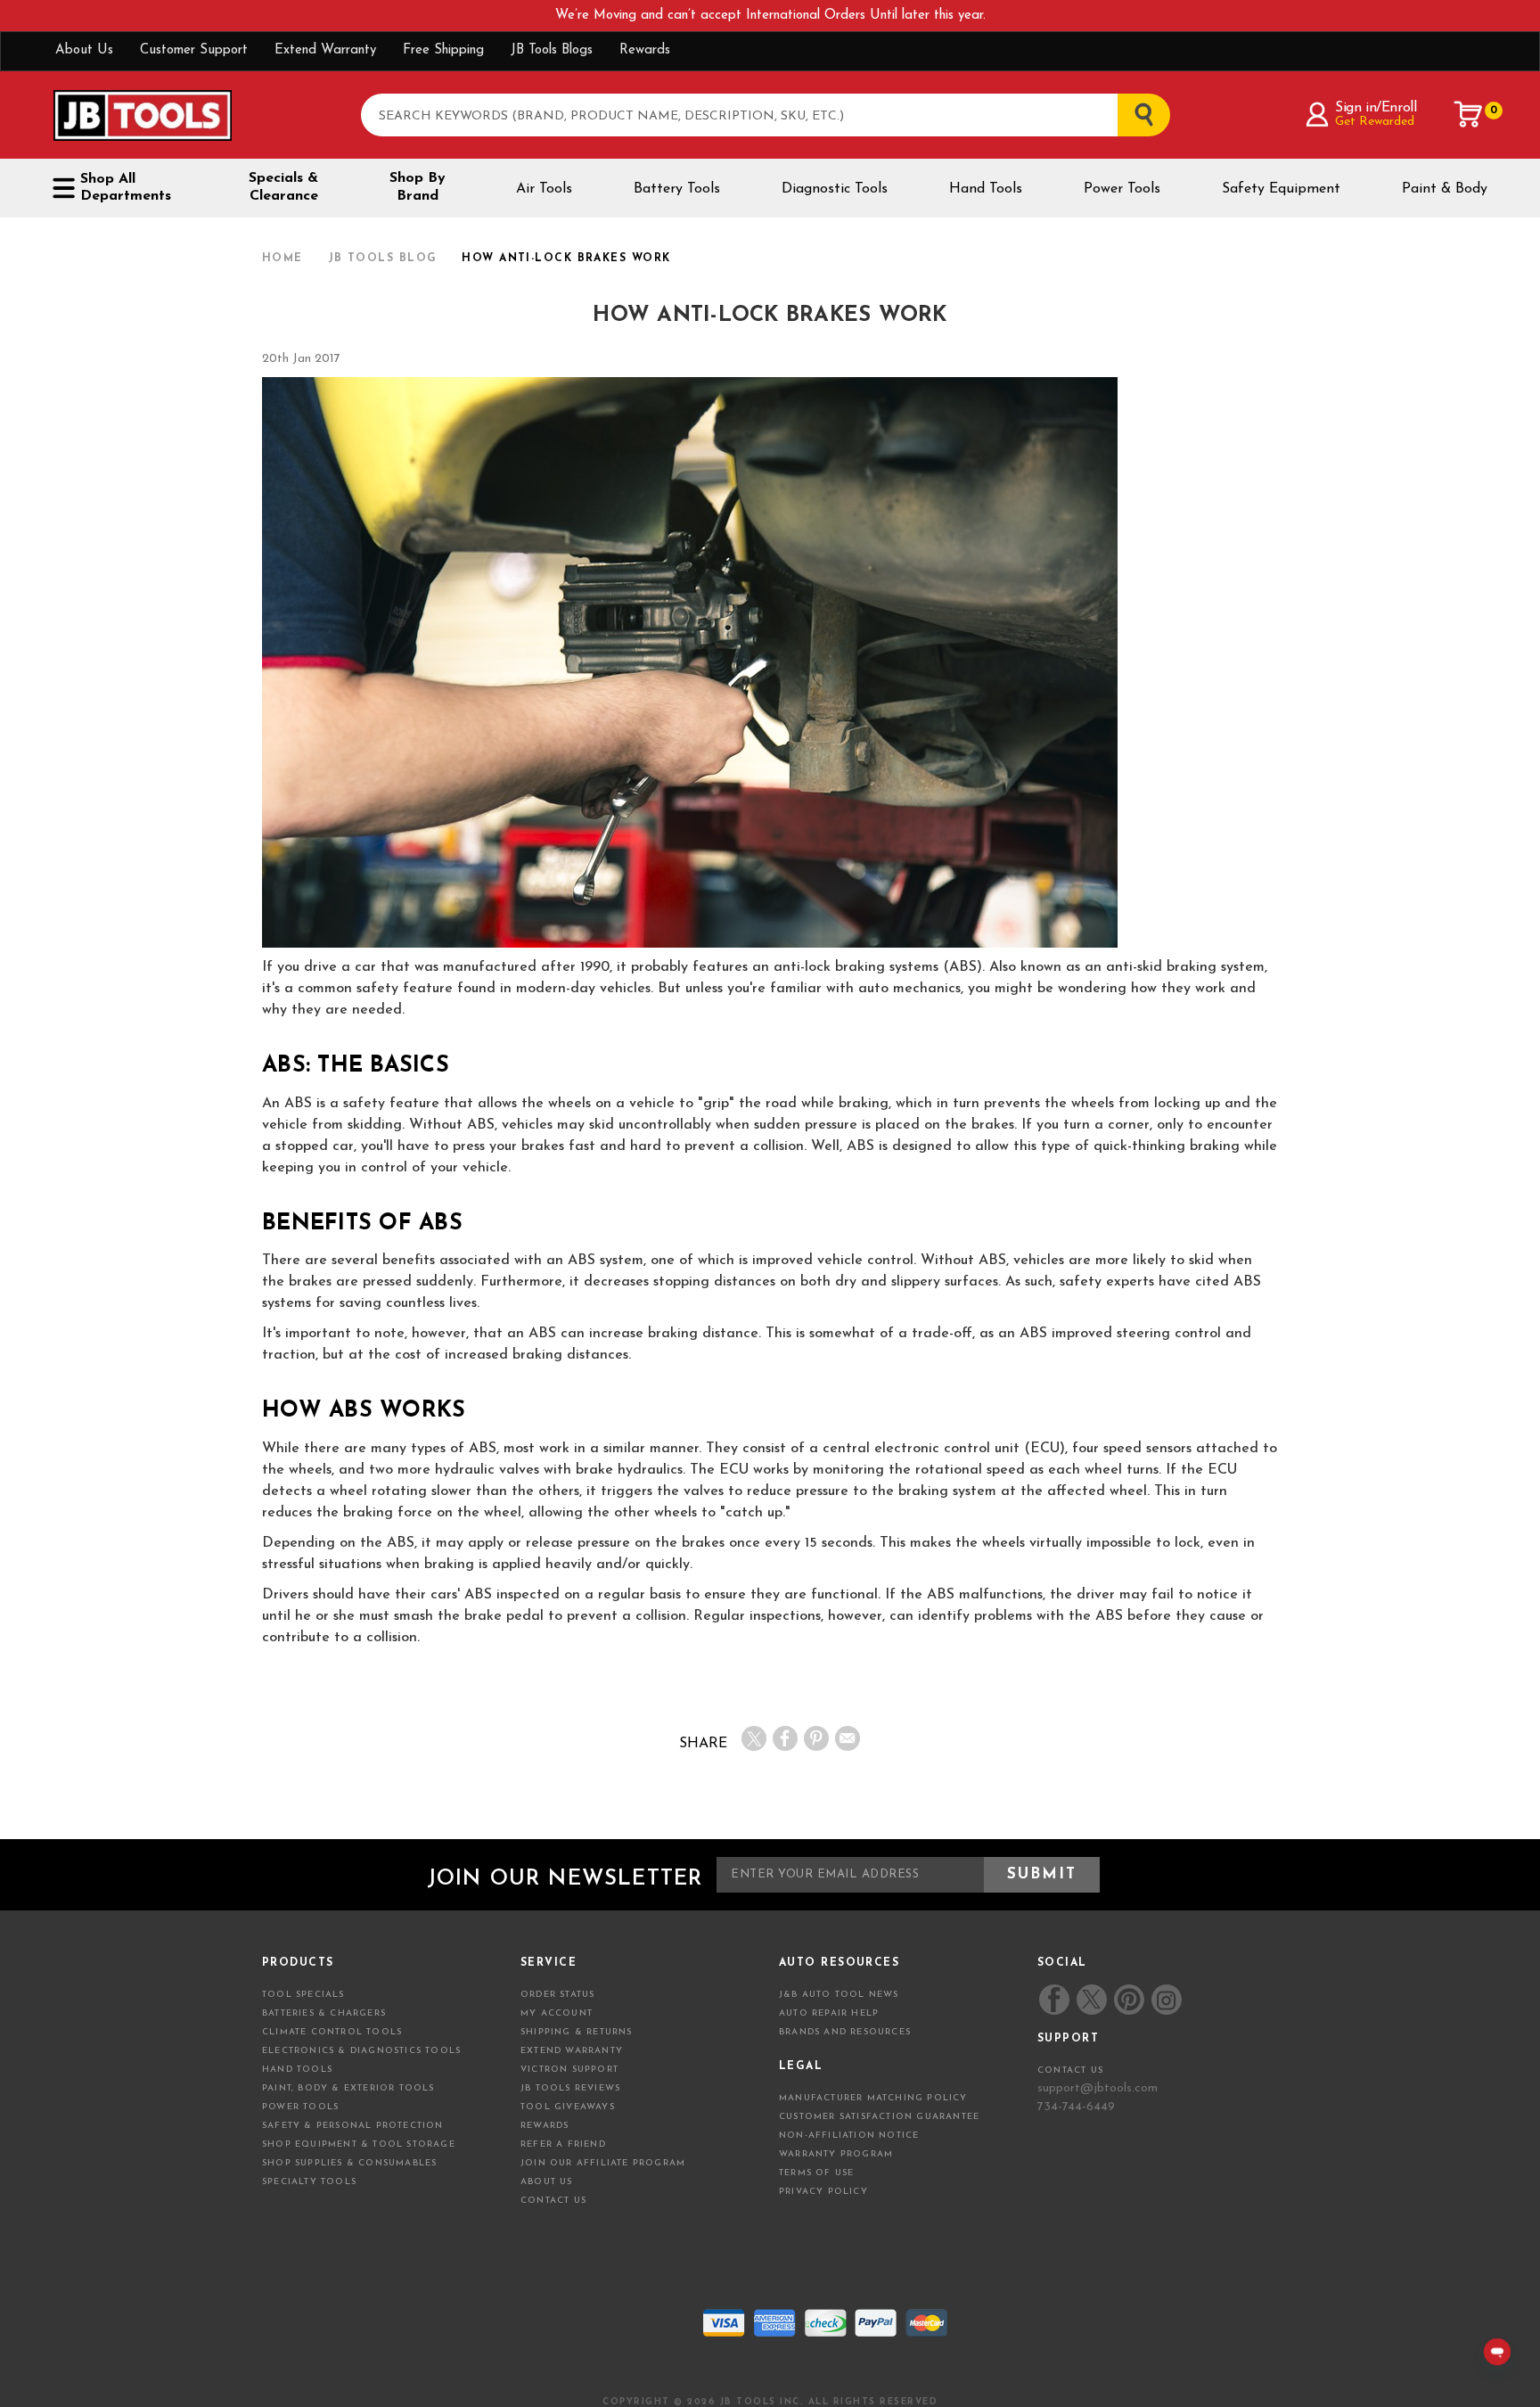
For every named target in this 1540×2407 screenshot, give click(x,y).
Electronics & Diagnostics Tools (361, 2051)
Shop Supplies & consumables (349, 2163)
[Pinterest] (816, 1738)
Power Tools (1122, 189)
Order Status (557, 1995)
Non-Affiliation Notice (849, 2136)
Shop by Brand (418, 187)
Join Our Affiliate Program (603, 2163)
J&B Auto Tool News (839, 1995)
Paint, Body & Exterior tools (348, 2088)
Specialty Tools (309, 2182)
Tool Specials (303, 1995)
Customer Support (194, 50)
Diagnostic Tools (835, 189)
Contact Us (553, 2201)
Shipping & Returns (577, 2032)
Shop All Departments (126, 188)
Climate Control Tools (332, 2032)
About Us (84, 50)
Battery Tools (677, 189)
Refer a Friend (563, 2144)
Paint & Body (1445, 189)
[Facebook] (785, 1738)
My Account (557, 2013)
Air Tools (544, 189)
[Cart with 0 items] (1469, 114)
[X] (754, 1738)
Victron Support (569, 2070)
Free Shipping (443, 50)
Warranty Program (836, 2154)
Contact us (1070, 2070)
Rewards (645, 50)
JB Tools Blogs (552, 50)
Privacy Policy (823, 2192)
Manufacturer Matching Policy (873, 2098)
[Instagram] (1166, 2000)
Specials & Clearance (283, 187)
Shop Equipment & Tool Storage (359, 2144)
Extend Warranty (325, 50)
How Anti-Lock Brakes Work (770, 316)
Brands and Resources (845, 2032)
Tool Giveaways (568, 2107)
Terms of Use (816, 2173)
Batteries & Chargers (324, 2013)
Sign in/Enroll (1376, 108)
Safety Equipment (1281, 189)
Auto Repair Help (829, 2013)
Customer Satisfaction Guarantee (879, 2117)
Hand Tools (986, 189)
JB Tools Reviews (570, 2088)
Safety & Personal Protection (353, 2126)
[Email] (848, 1738)
